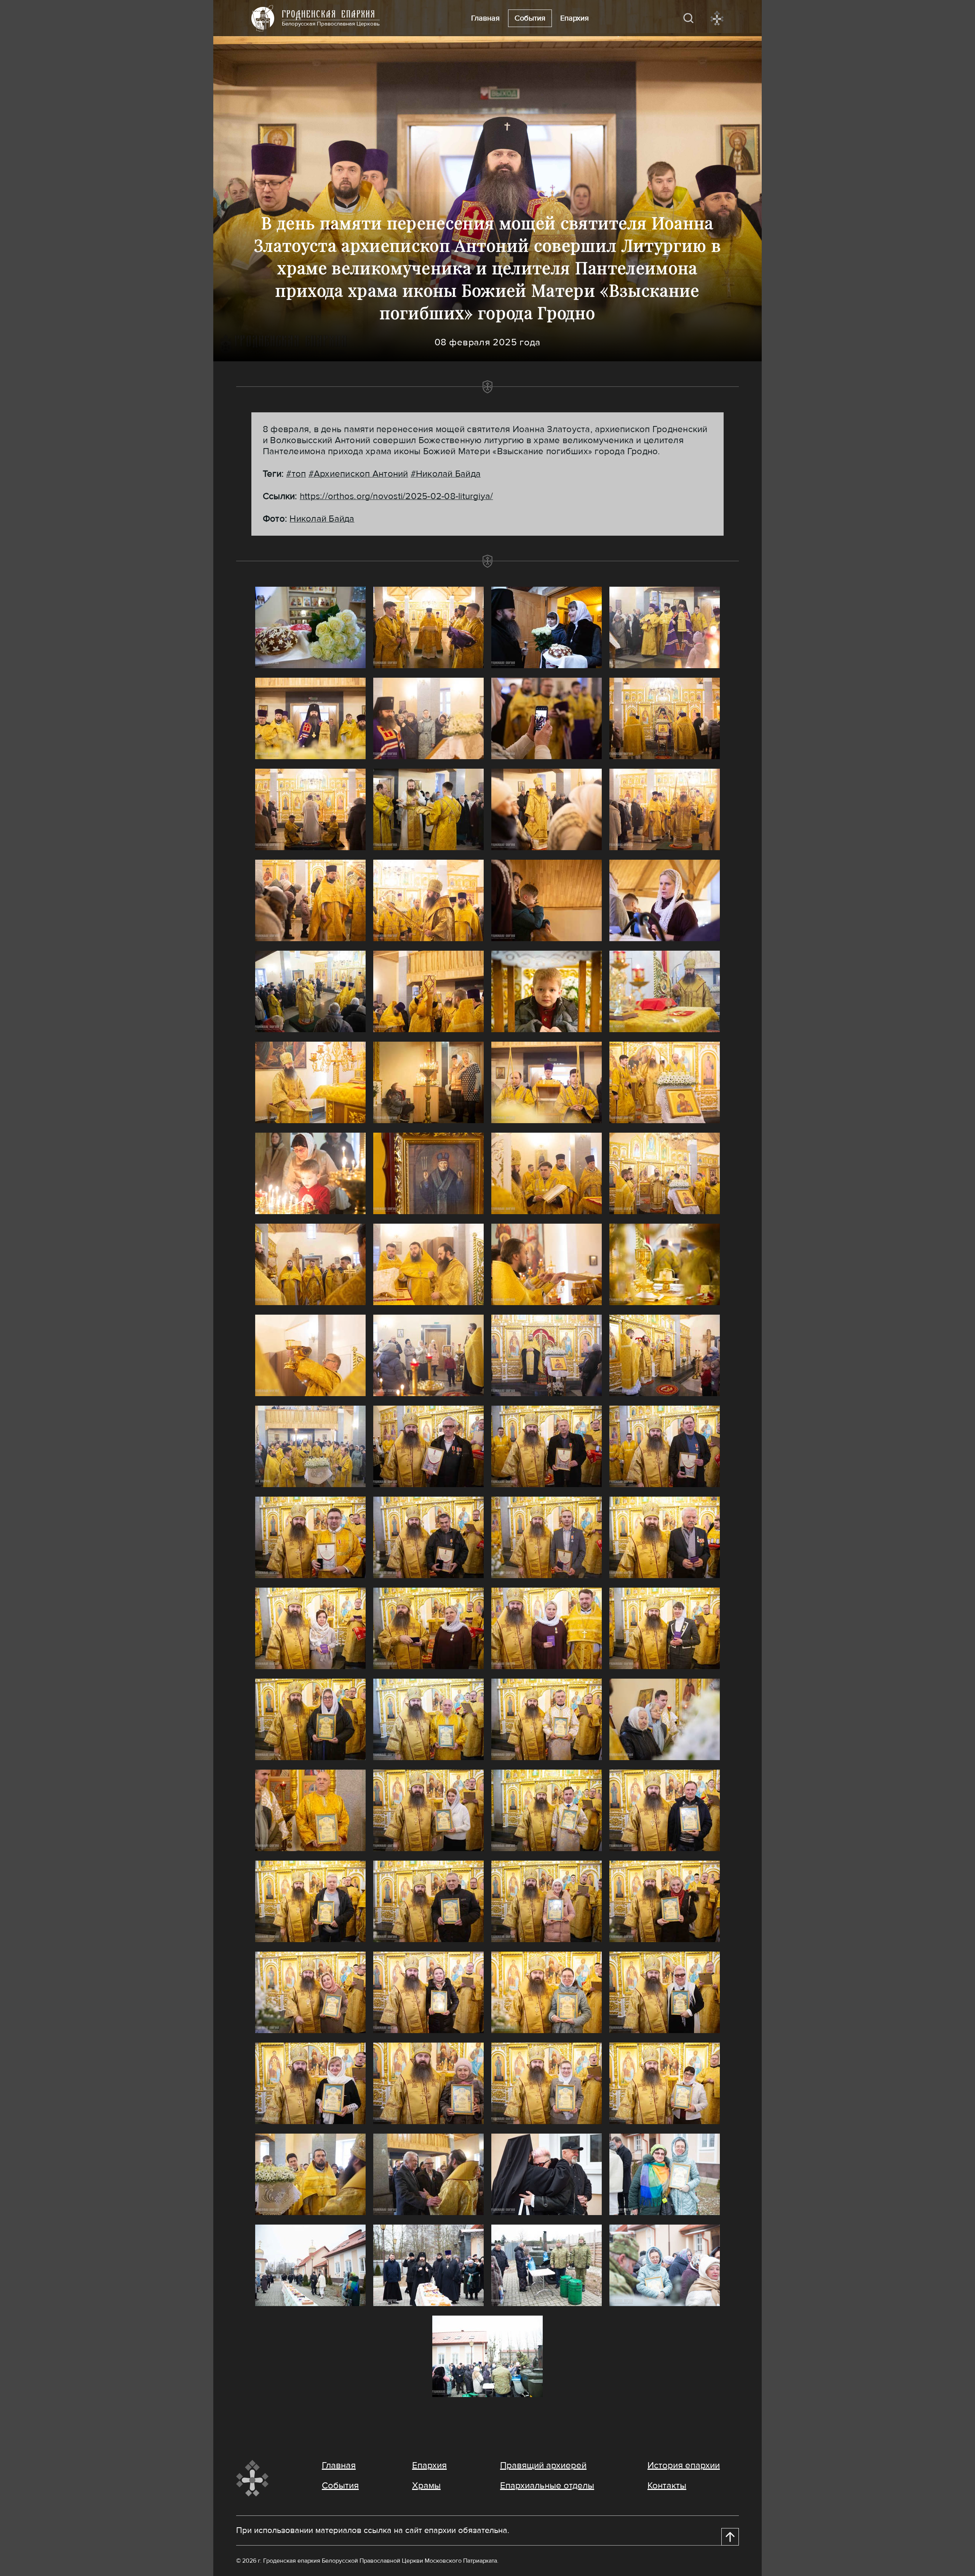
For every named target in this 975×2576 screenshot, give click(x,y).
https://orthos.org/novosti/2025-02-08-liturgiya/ (396, 496)
